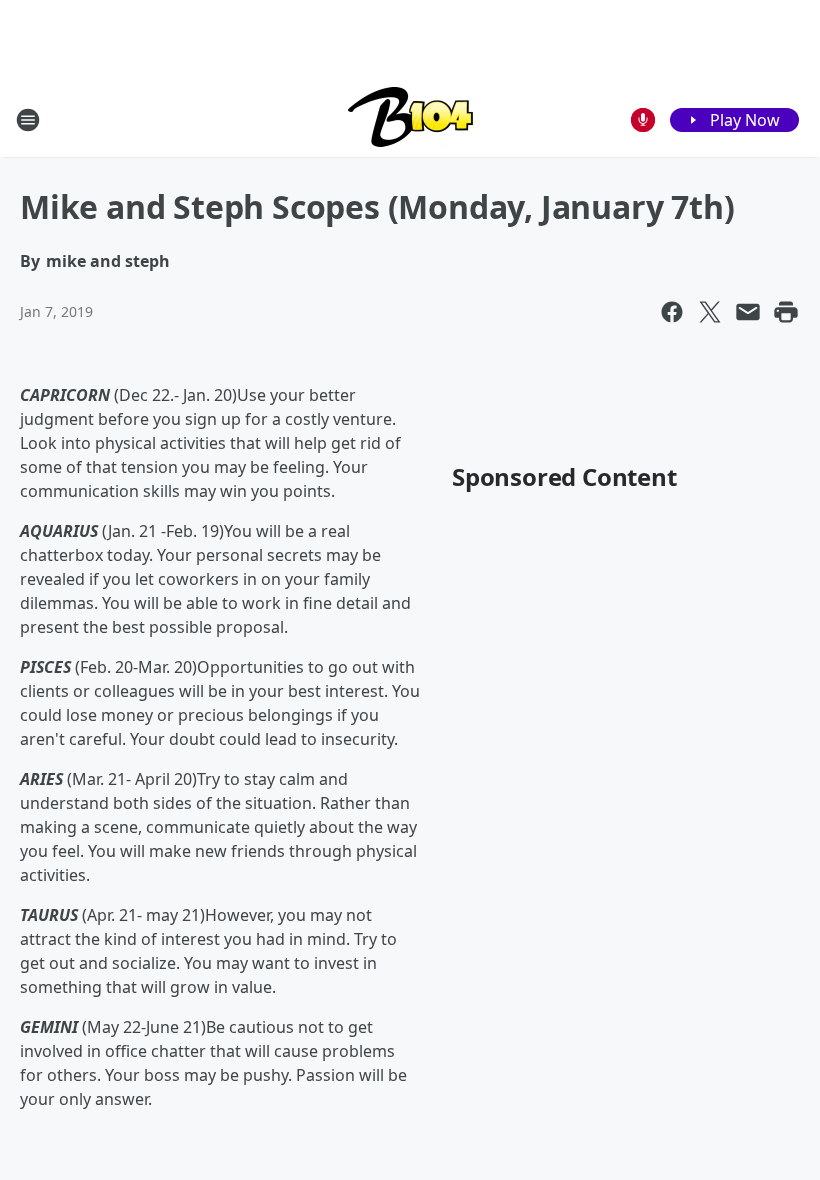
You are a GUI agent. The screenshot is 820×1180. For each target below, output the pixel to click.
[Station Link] (410, 119)
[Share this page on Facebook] (672, 312)
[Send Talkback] (643, 120)
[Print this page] (786, 312)
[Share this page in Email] (748, 312)
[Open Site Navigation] (28, 120)
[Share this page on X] (710, 312)
